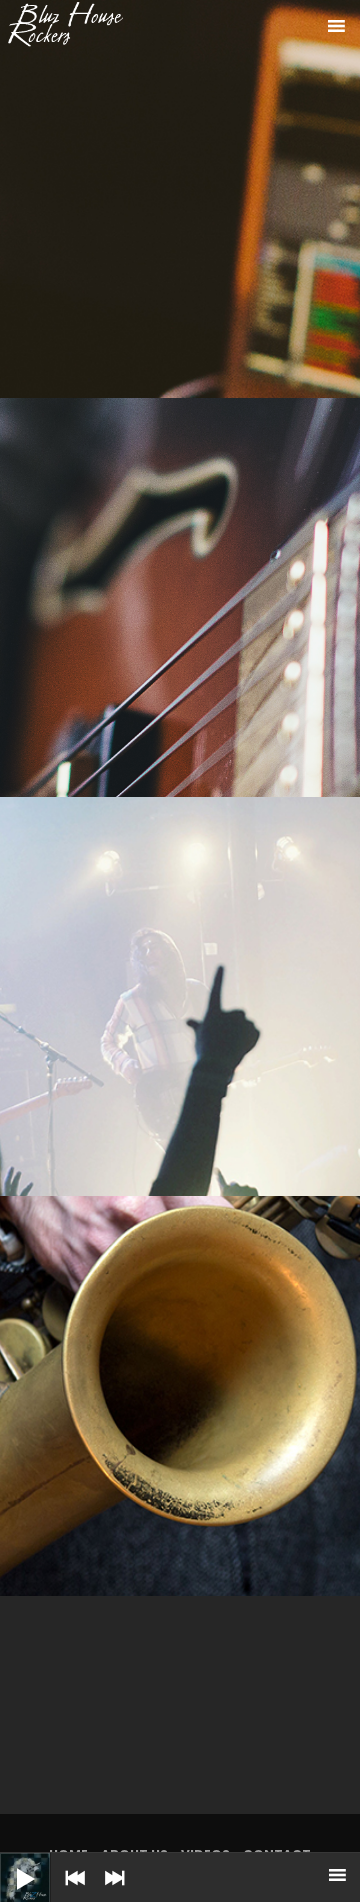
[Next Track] (110, 1892)
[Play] (10, 1863)
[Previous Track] (70, 1892)
